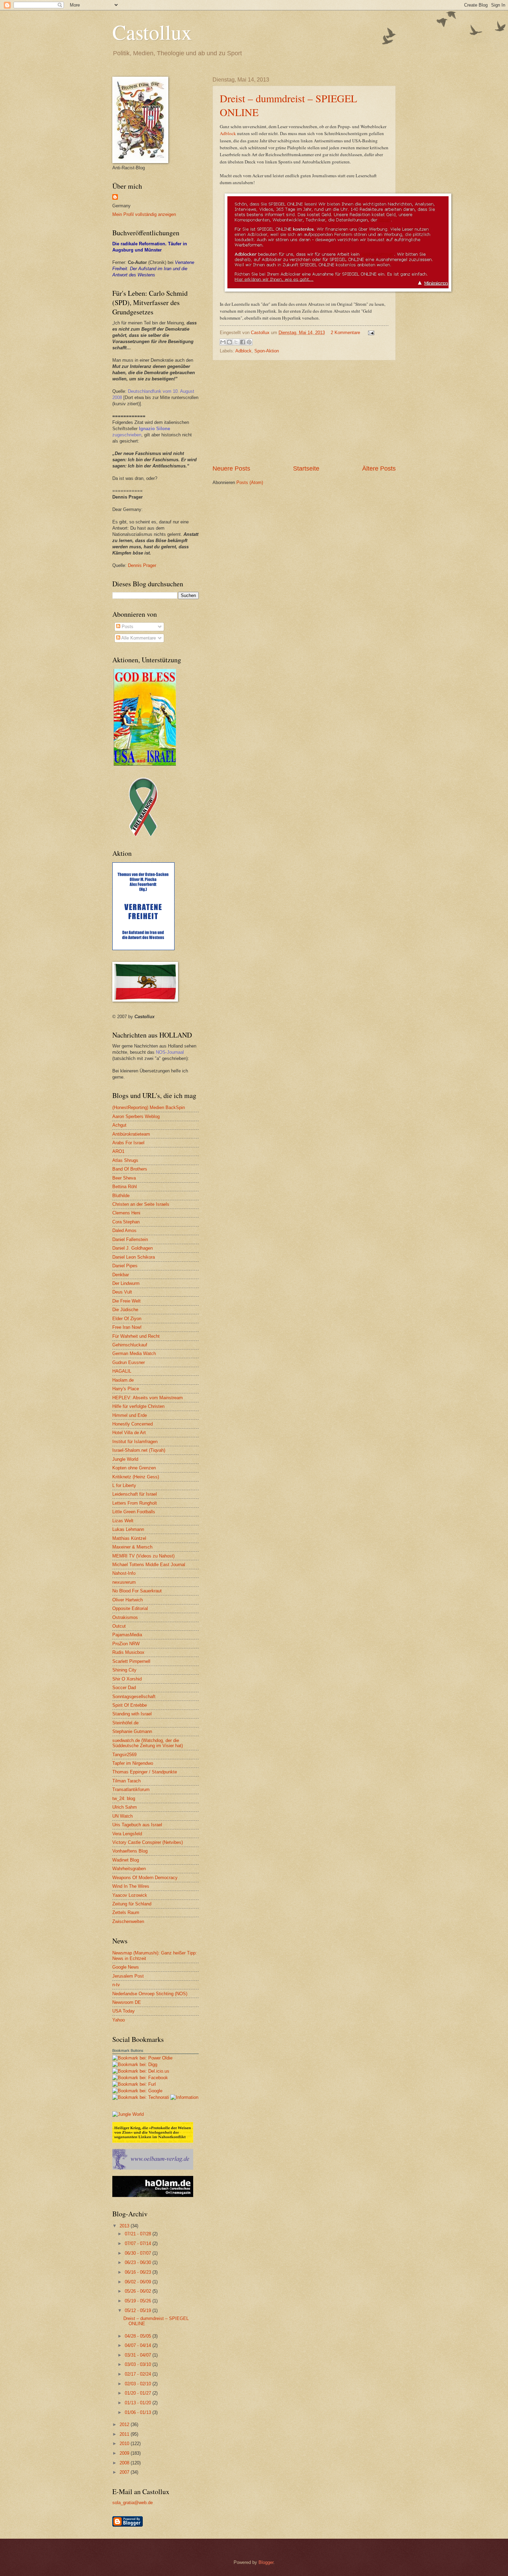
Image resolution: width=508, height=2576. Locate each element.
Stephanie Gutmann (132, 1731)
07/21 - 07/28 (139, 2234)
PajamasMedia (127, 1635)
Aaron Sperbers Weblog (136, 1116)
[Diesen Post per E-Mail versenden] (223, 342)
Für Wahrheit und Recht (136, 1336)
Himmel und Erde (130, 1415)
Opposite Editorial (130, 1608)
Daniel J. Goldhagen (133, 1248)
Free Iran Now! (127, 1327)
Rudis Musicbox (128, 1652)
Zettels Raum (126, 1912)
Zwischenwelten (128, 1921)
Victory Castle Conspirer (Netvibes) (148, 1842)
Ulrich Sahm (125, 1807)
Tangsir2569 (124, 1755)
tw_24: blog (124, 1798)
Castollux (152, 32)
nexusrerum (124, 1582)
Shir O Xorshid (127, 1679)
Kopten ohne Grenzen (134, 1468)
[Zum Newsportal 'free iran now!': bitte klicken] (143, 835)
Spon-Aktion (267, 351)
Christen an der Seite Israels (141, 1204)
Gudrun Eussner (129, 1362)
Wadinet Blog (126, 1860)
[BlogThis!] (229, 342)
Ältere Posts (379, 468)
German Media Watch (134, 1353)
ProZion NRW (126, 1644)
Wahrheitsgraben (129, 1869)
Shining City (124, 1670)
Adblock (228, 133)
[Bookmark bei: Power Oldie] (142, 2058)
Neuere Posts (231, 468)
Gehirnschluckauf (130, 1345)
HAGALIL (122, 1371)
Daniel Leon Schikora (134, 1257)
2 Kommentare (345, 333)
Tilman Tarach (126, 1781)
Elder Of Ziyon (127, 1319)
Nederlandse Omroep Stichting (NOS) (150, 1994)
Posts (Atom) (250, 482)
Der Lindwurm (126, 1283)
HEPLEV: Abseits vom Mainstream (148, 1398)
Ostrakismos (125, 1617)
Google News (126, 1967)
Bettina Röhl (125, 1187)
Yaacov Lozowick (130, 1895)
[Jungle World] (128, 2114)
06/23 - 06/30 (139, 2262)
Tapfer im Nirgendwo (133, 1763)
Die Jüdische (125, 1310)
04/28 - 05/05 (139, 2336)
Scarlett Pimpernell (131, 1661)
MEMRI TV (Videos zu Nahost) (143, 1556)
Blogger (266, 2562)
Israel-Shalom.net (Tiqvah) (139, 1450)
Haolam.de (123, 1380)
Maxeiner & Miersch (132, 1547)
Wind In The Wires (131, 1886)
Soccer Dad (124, 1688)
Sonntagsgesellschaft (134, 1697)
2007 (125, 2472)
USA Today (124, 2011)
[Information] (184, 2097)
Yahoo (119, 2020)
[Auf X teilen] (236, 342)
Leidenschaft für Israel (135, 1494)
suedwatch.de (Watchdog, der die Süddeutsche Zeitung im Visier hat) (148, 1743)
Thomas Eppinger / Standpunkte (145, 1772)
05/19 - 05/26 (139, 2301)
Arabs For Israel (128, 1143)
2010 (125, 2444)
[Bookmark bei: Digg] (135, 2064)
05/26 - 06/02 (139, 2291)
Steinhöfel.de (125, 1723)
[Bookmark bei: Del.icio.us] (141, 2071)
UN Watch (123, 1816)
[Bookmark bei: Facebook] (140, 2078)
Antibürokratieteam (131, 1134)
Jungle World (125, 1459)
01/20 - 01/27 (139, 2393)
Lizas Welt (123, 1521)
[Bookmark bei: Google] (137, 2091)
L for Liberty (124, 1485)
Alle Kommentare (138, 638)
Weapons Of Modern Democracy (145, 1878)
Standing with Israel (132, 1714)
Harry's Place (126, 1389)
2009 (125, 2453)
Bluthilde (121, 1196)
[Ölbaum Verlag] (153, 2168)
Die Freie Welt (126, 1301)
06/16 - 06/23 (139, 2272)
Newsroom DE (127, 2002)
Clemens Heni (126, 1213)
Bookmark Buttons (128, 2051)
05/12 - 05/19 (139, 2310)
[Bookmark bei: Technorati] (141, 2097)
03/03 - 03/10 (139, 2364)
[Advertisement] (304, 413)
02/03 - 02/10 (139, 2384)
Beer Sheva (124, 1178)
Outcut (119, 1626)
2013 (125, 2226)
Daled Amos (124, 1230)
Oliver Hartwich (128, 1600)
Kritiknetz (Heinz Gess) (136, 1477)
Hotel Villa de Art (129, 1433)
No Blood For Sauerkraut (137, 1591)
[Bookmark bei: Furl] (134, 2084)
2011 (125, 2434)
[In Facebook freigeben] (243, 342)
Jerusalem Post (128, 1976)
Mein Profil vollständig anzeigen (144, 214)
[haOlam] (153, 2195)
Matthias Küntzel (129, 1538)
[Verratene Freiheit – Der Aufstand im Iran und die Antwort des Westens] (143, 949)
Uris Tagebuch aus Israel (137, 1825)
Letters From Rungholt (135, 1503)
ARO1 (118, 1151)
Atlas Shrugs (125, 1160)
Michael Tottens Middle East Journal (149, 1565)
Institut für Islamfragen (135, 1442)
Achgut (119, 1125)
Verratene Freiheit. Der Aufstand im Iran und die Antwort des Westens (153, 269)
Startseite (306, 468)
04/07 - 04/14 (139, 2345)
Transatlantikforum (131, 1789)
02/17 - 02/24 (139, 2374)
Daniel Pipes (125, 1266)
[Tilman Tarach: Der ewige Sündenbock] (153, 2141)
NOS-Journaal (170, 1052)
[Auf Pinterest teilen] (249, 342)
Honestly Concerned (133, 1424)
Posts (127, 627)
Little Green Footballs (134, 1512)
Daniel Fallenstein (130, 1239)
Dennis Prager (142, 565)
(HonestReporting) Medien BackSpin (149, 1107)
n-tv (116, 1985)
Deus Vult (122, 1292)
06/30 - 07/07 (139, 2253)
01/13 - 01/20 (139, 2403)
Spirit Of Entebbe (130, 1705)
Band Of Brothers (130, 1169)
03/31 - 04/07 (139, 2355)
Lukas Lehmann (128, 1529)
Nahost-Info (124, 1573)
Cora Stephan (126, 1222)
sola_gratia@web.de (133, 2503)
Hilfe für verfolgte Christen (138, 1406)
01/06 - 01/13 (139, 2412)
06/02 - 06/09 (139, 2282)
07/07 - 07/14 (139, 2243)
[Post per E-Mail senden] (370, 333)
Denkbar (121, 1275)
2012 (125, 2425)
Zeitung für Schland (132, 1904)
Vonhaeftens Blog (130, 1851)
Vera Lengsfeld (127, 1834)
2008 (125, 2463)
